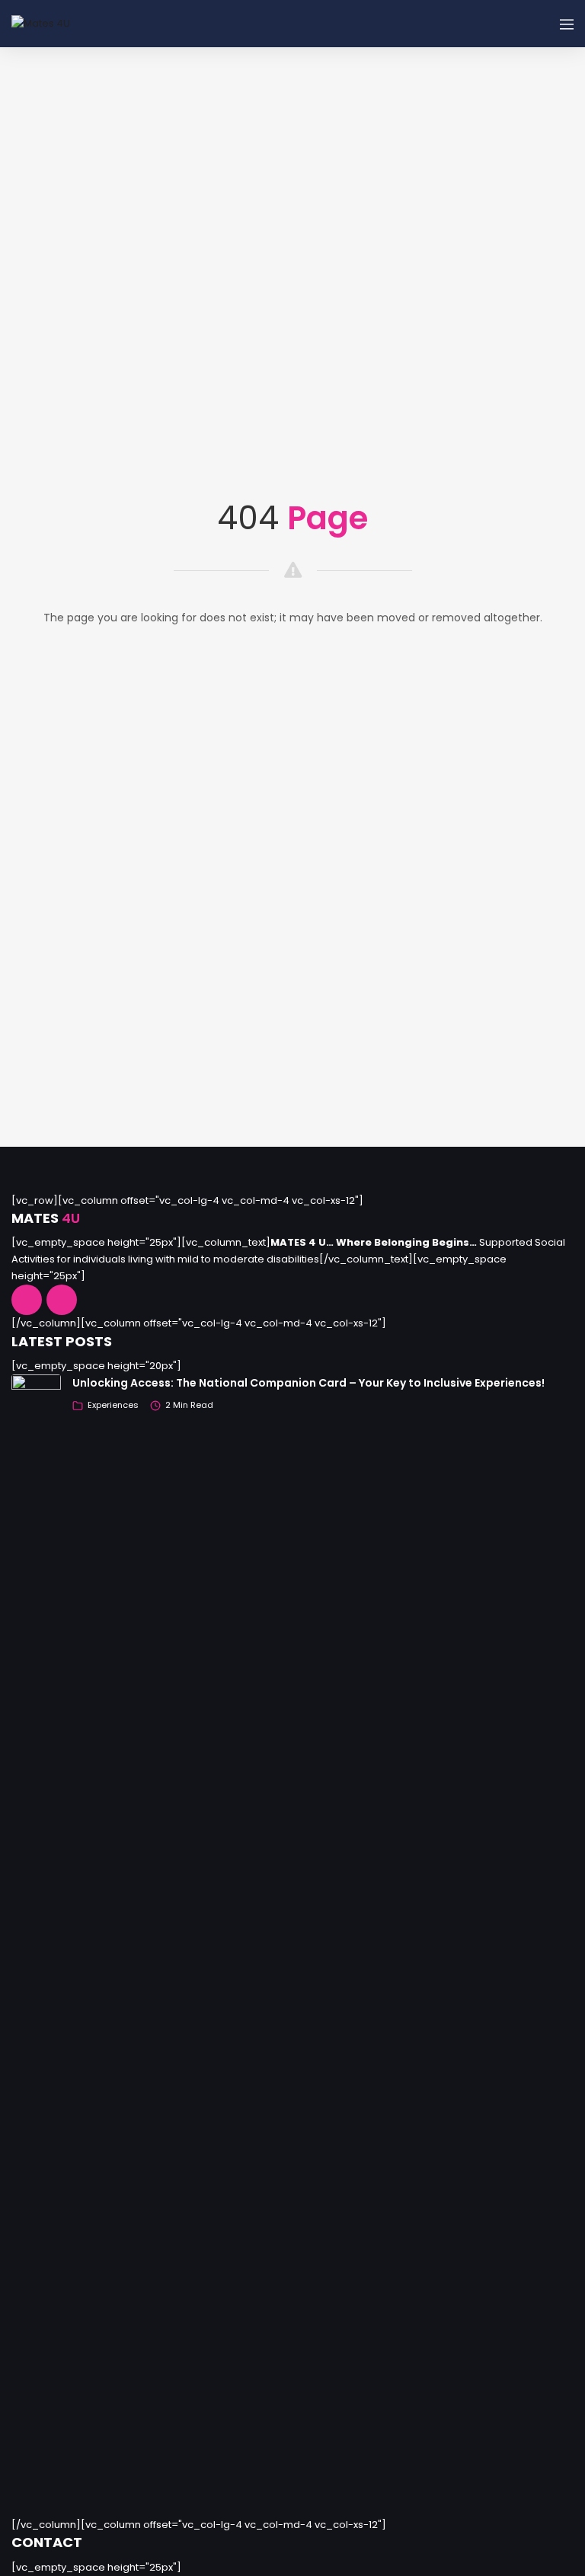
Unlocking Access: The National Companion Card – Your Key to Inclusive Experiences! (308, 1383)
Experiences (113, 1405)
